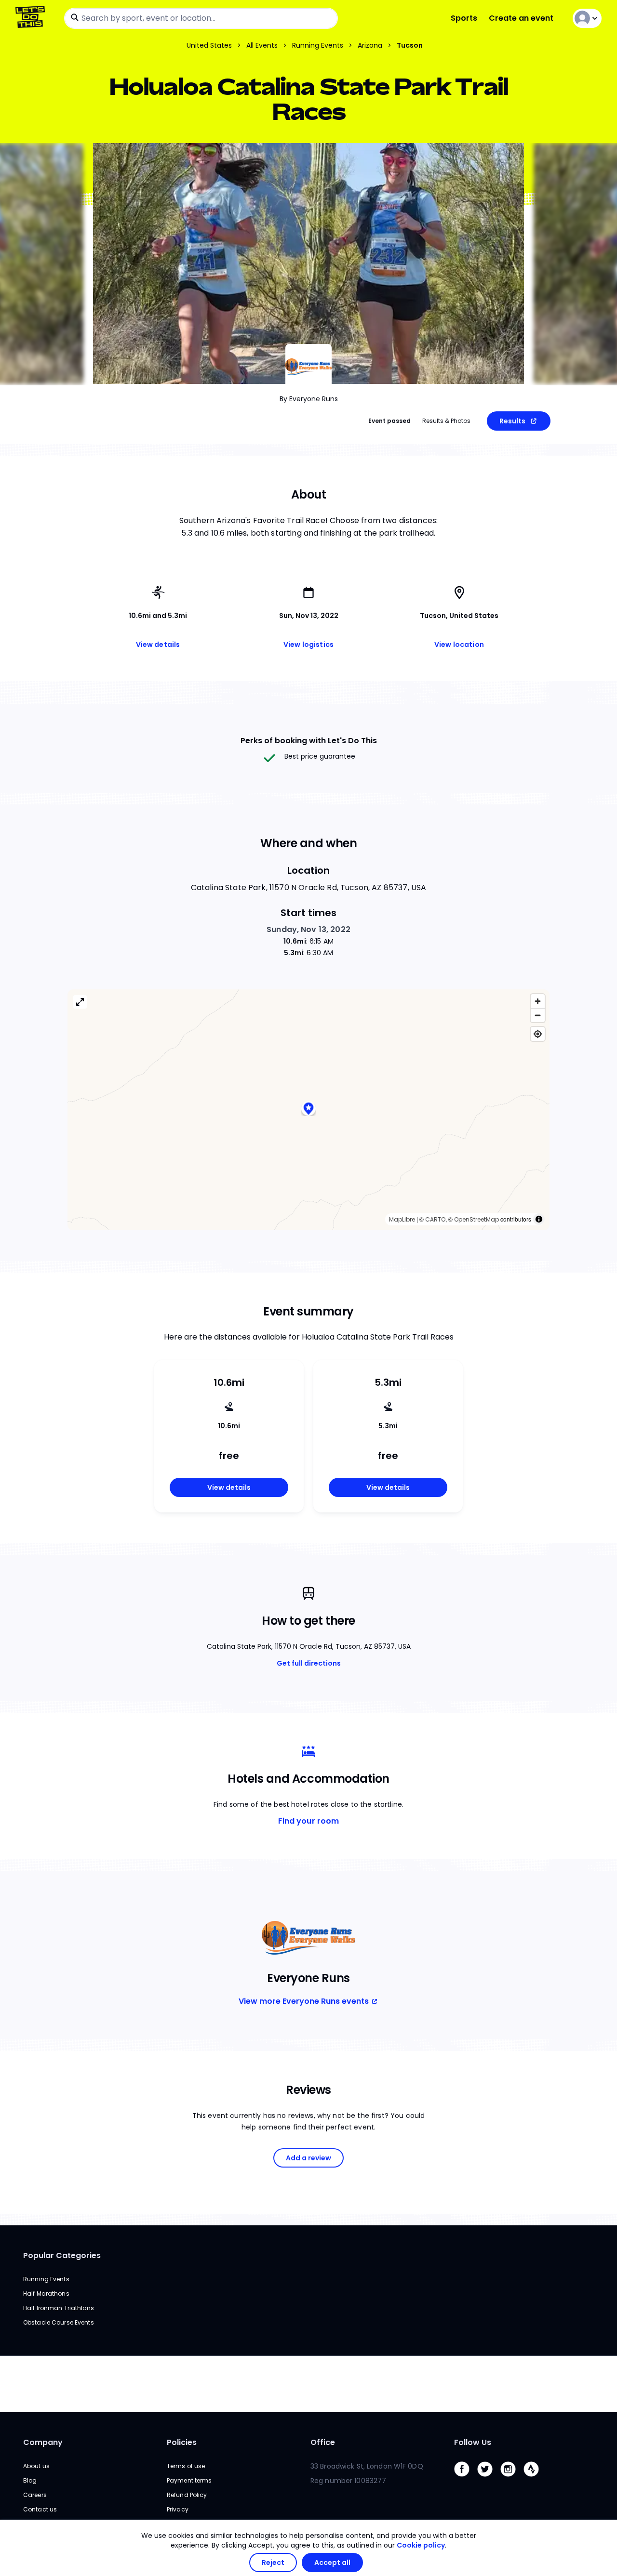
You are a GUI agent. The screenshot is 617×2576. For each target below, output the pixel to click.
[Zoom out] (538, 1015)
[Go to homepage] (32, 18)
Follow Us (473, 2442)
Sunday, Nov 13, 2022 (308, 929)
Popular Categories (62, 2255)
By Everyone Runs (309, 399)
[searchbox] (201, 18)
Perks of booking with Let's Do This (309, 741)
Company (43, 2442)
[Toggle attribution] (539, 1219)
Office (323, 2442)
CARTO (435, 1219)
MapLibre (402, 1219)
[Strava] (535, 2479)
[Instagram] (512, 2479)
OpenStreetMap (476, 1219)
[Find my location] (538, 1034)
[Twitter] (489, 2479)
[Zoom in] (538, 1001)
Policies (182, 2442)
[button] (308, 1110)
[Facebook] (466, 2479)
